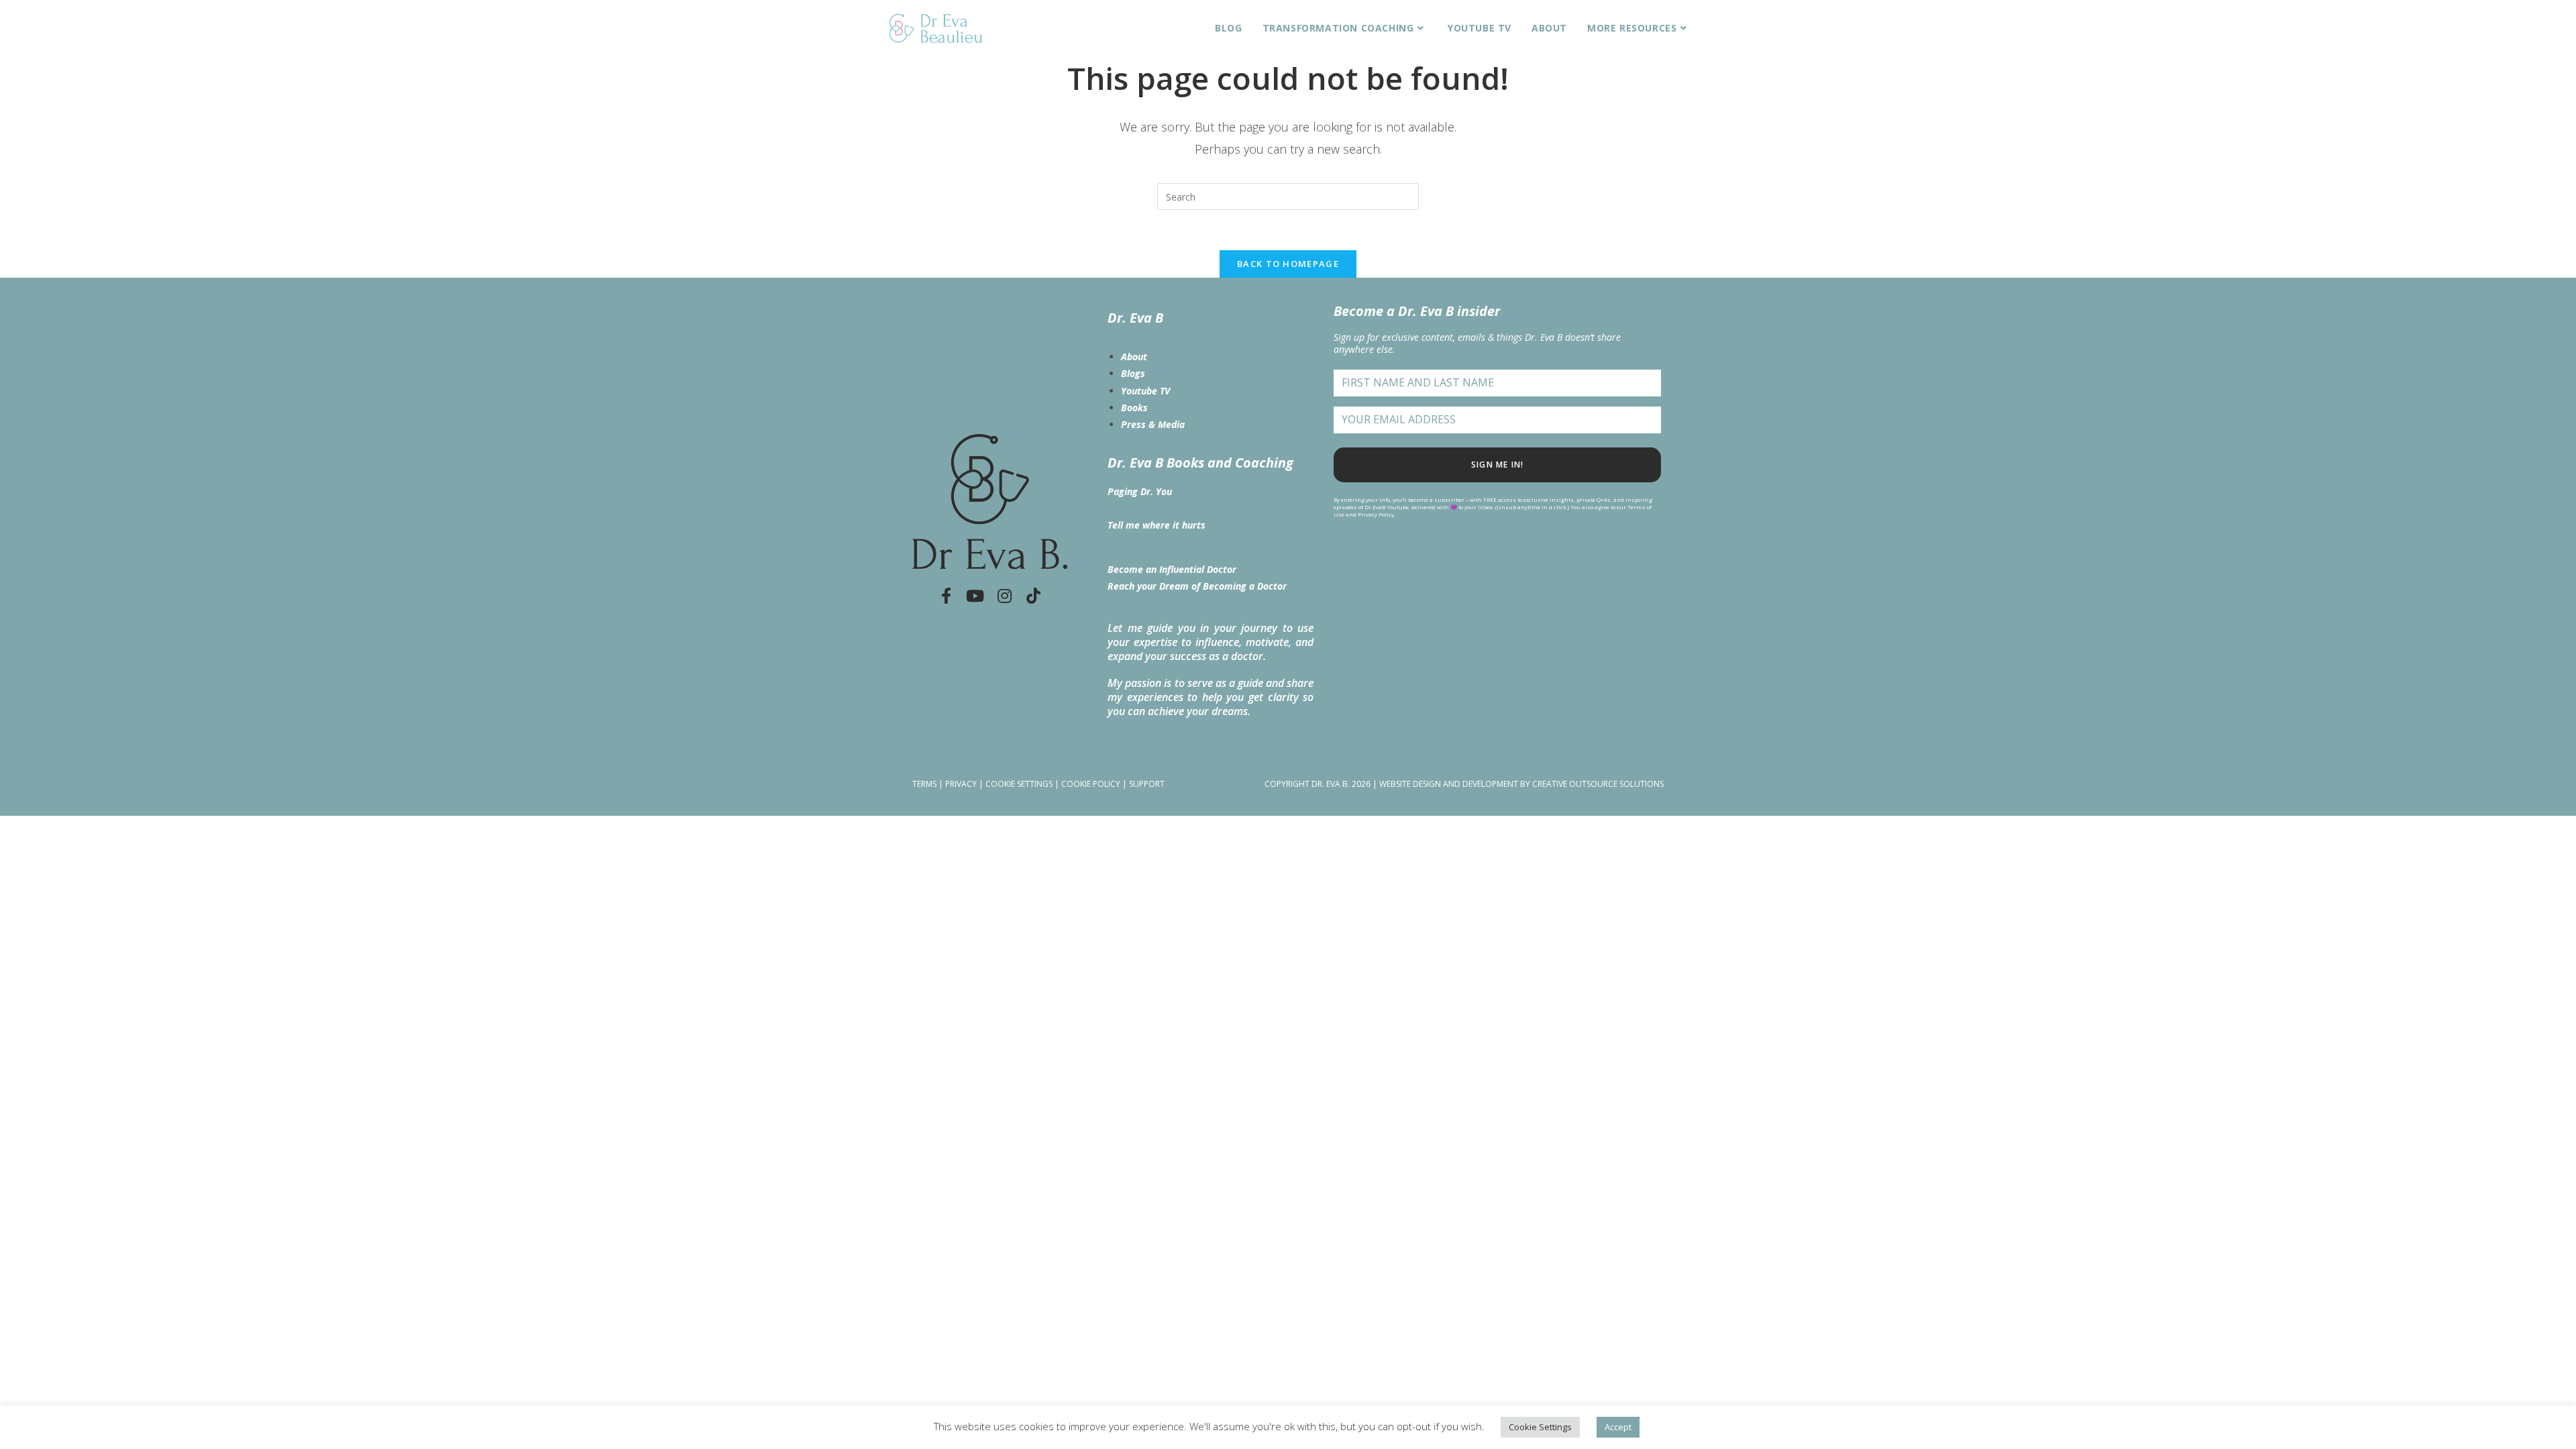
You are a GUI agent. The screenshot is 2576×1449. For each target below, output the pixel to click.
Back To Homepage (1288, 264)
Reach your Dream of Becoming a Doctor (1197, 586)
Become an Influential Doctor (1172, 569)
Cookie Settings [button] (1540, 1427)
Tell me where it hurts (1157, 525)
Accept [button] (1618, 1427)
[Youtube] (975, 596)
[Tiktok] (1034, 596)
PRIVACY (961, 784)
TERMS (924, 784)
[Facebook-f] (946, 596)
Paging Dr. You (1140, 491)
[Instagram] (1004, 596)
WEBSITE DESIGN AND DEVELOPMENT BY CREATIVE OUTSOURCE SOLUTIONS (1521, 784)
